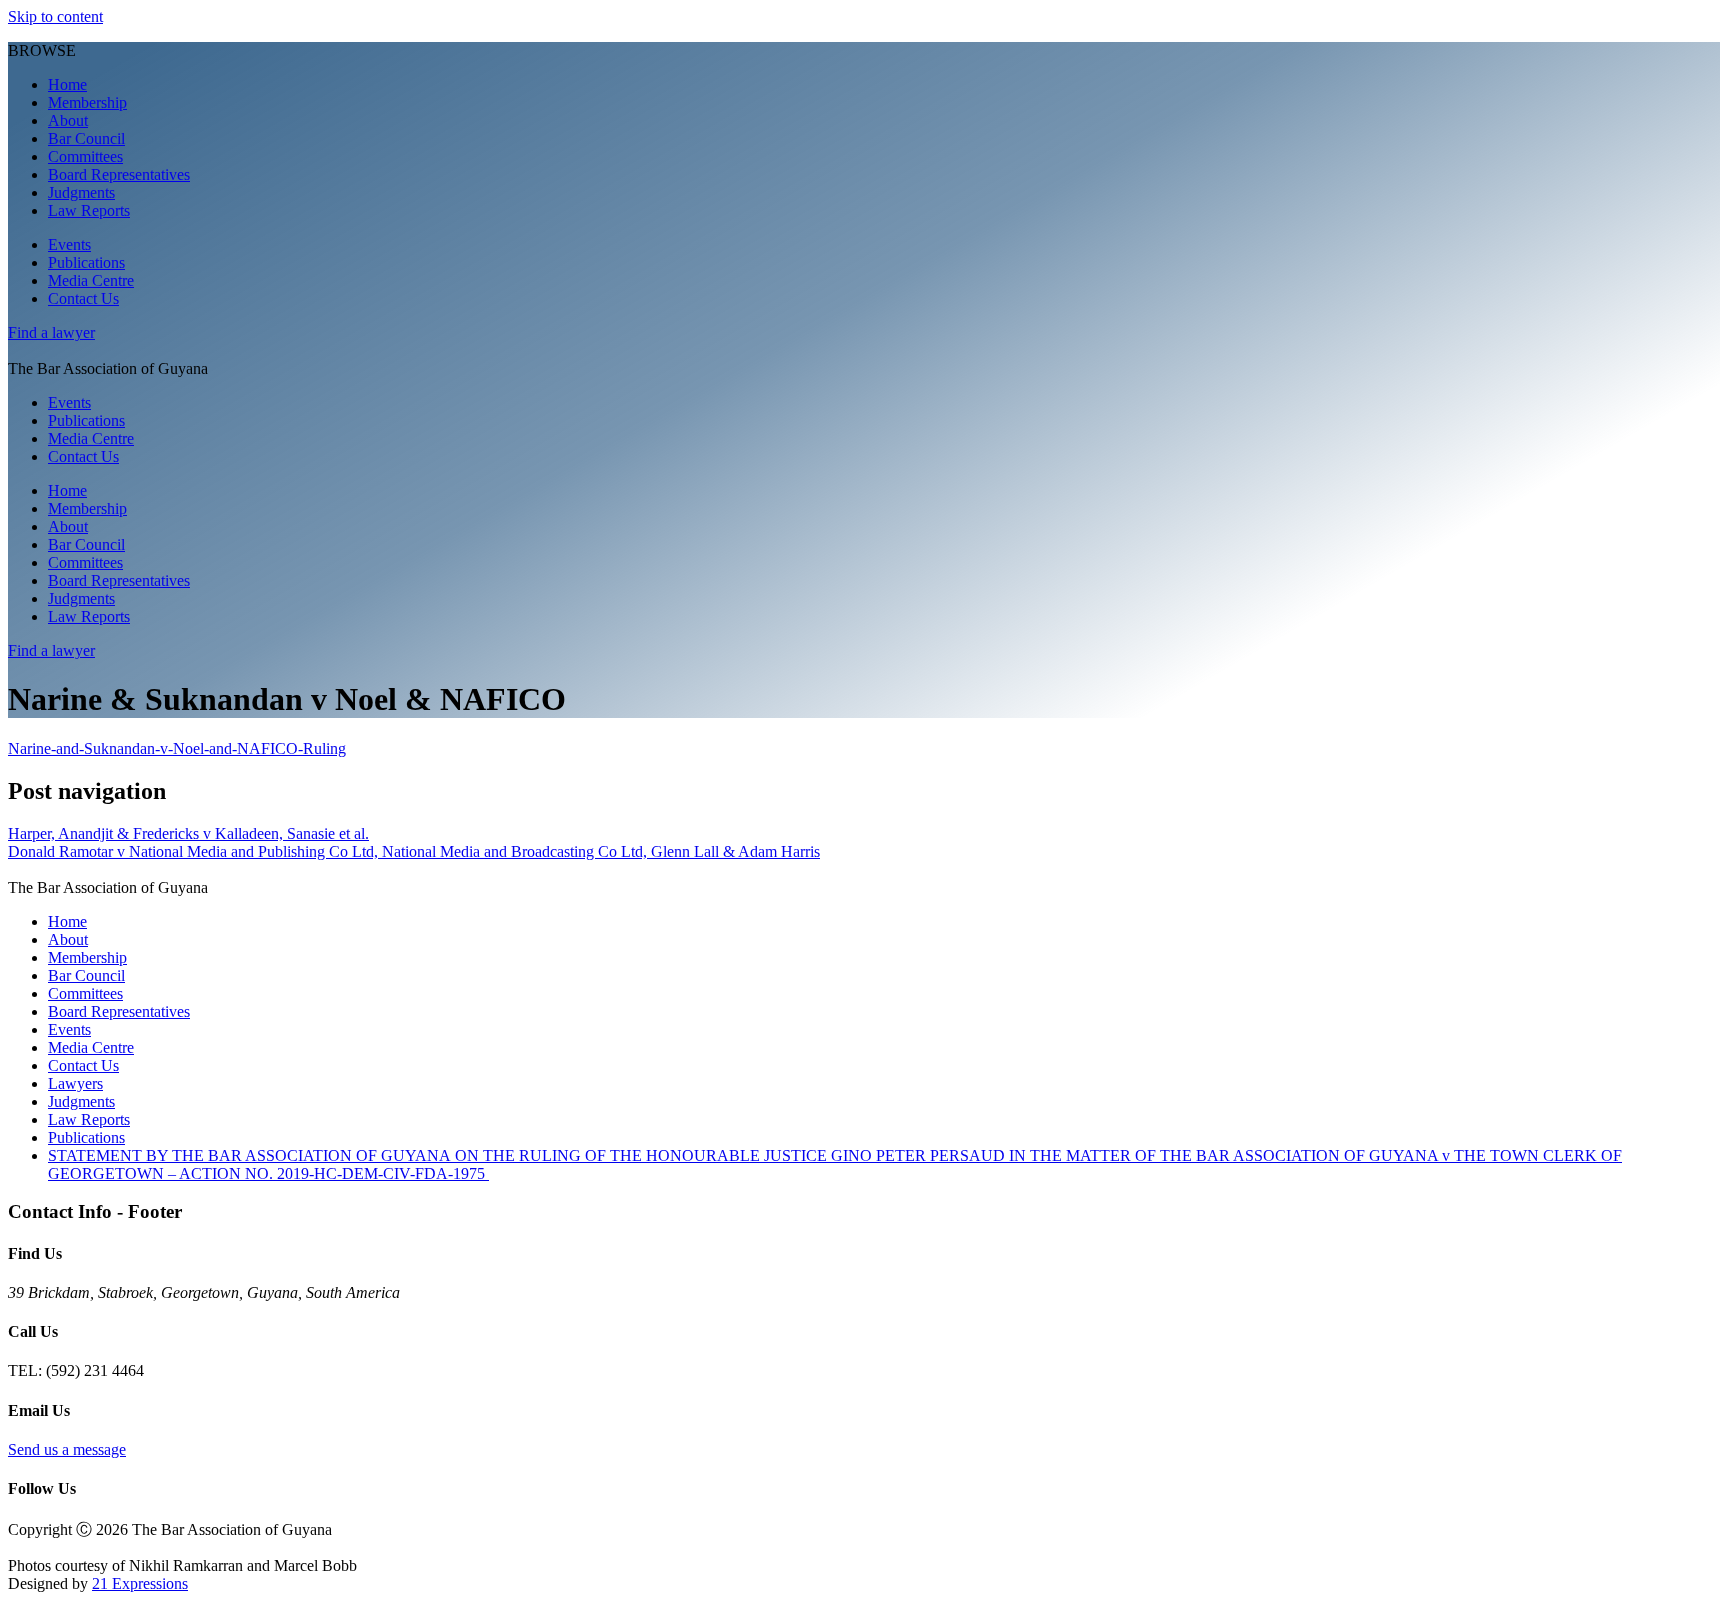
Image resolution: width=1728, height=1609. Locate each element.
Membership (87, 102)
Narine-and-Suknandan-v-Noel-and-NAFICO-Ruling (177, 748)
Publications (86, 262)
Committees (85, 156)
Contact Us (83, 298)
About (68, 120)
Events (69, 244)
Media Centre (91, 280)
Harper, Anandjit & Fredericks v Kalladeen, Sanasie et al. (188, 833)
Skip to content (55, 16)
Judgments (81, 192)
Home (67, 84)
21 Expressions (140, 1583)
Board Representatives (119, 174)
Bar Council (86, 138)
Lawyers (75, 1083)
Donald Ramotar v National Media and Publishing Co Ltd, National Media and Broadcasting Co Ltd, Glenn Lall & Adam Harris (414, 851)
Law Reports (89, 210)
